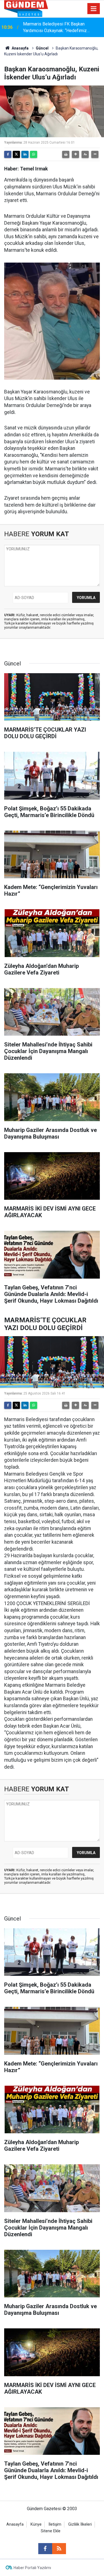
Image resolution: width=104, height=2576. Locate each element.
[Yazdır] (66, 154)
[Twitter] (16, 154)
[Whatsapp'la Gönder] (34, 154)
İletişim (55, 2524)
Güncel (42, 48)
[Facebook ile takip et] (45, 2549)
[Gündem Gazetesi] (26, 8)
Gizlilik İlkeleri (80, 2524)
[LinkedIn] (25, 154)
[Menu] (94, 9)
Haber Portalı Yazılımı (32, 2568)
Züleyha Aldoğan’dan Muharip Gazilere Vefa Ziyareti (60, 27)
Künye (36, 2524)
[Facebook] (8, 154)
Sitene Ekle (51, 2531)
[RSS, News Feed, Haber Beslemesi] (59, 2549)
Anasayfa (20, 48)
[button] (75, 154)
